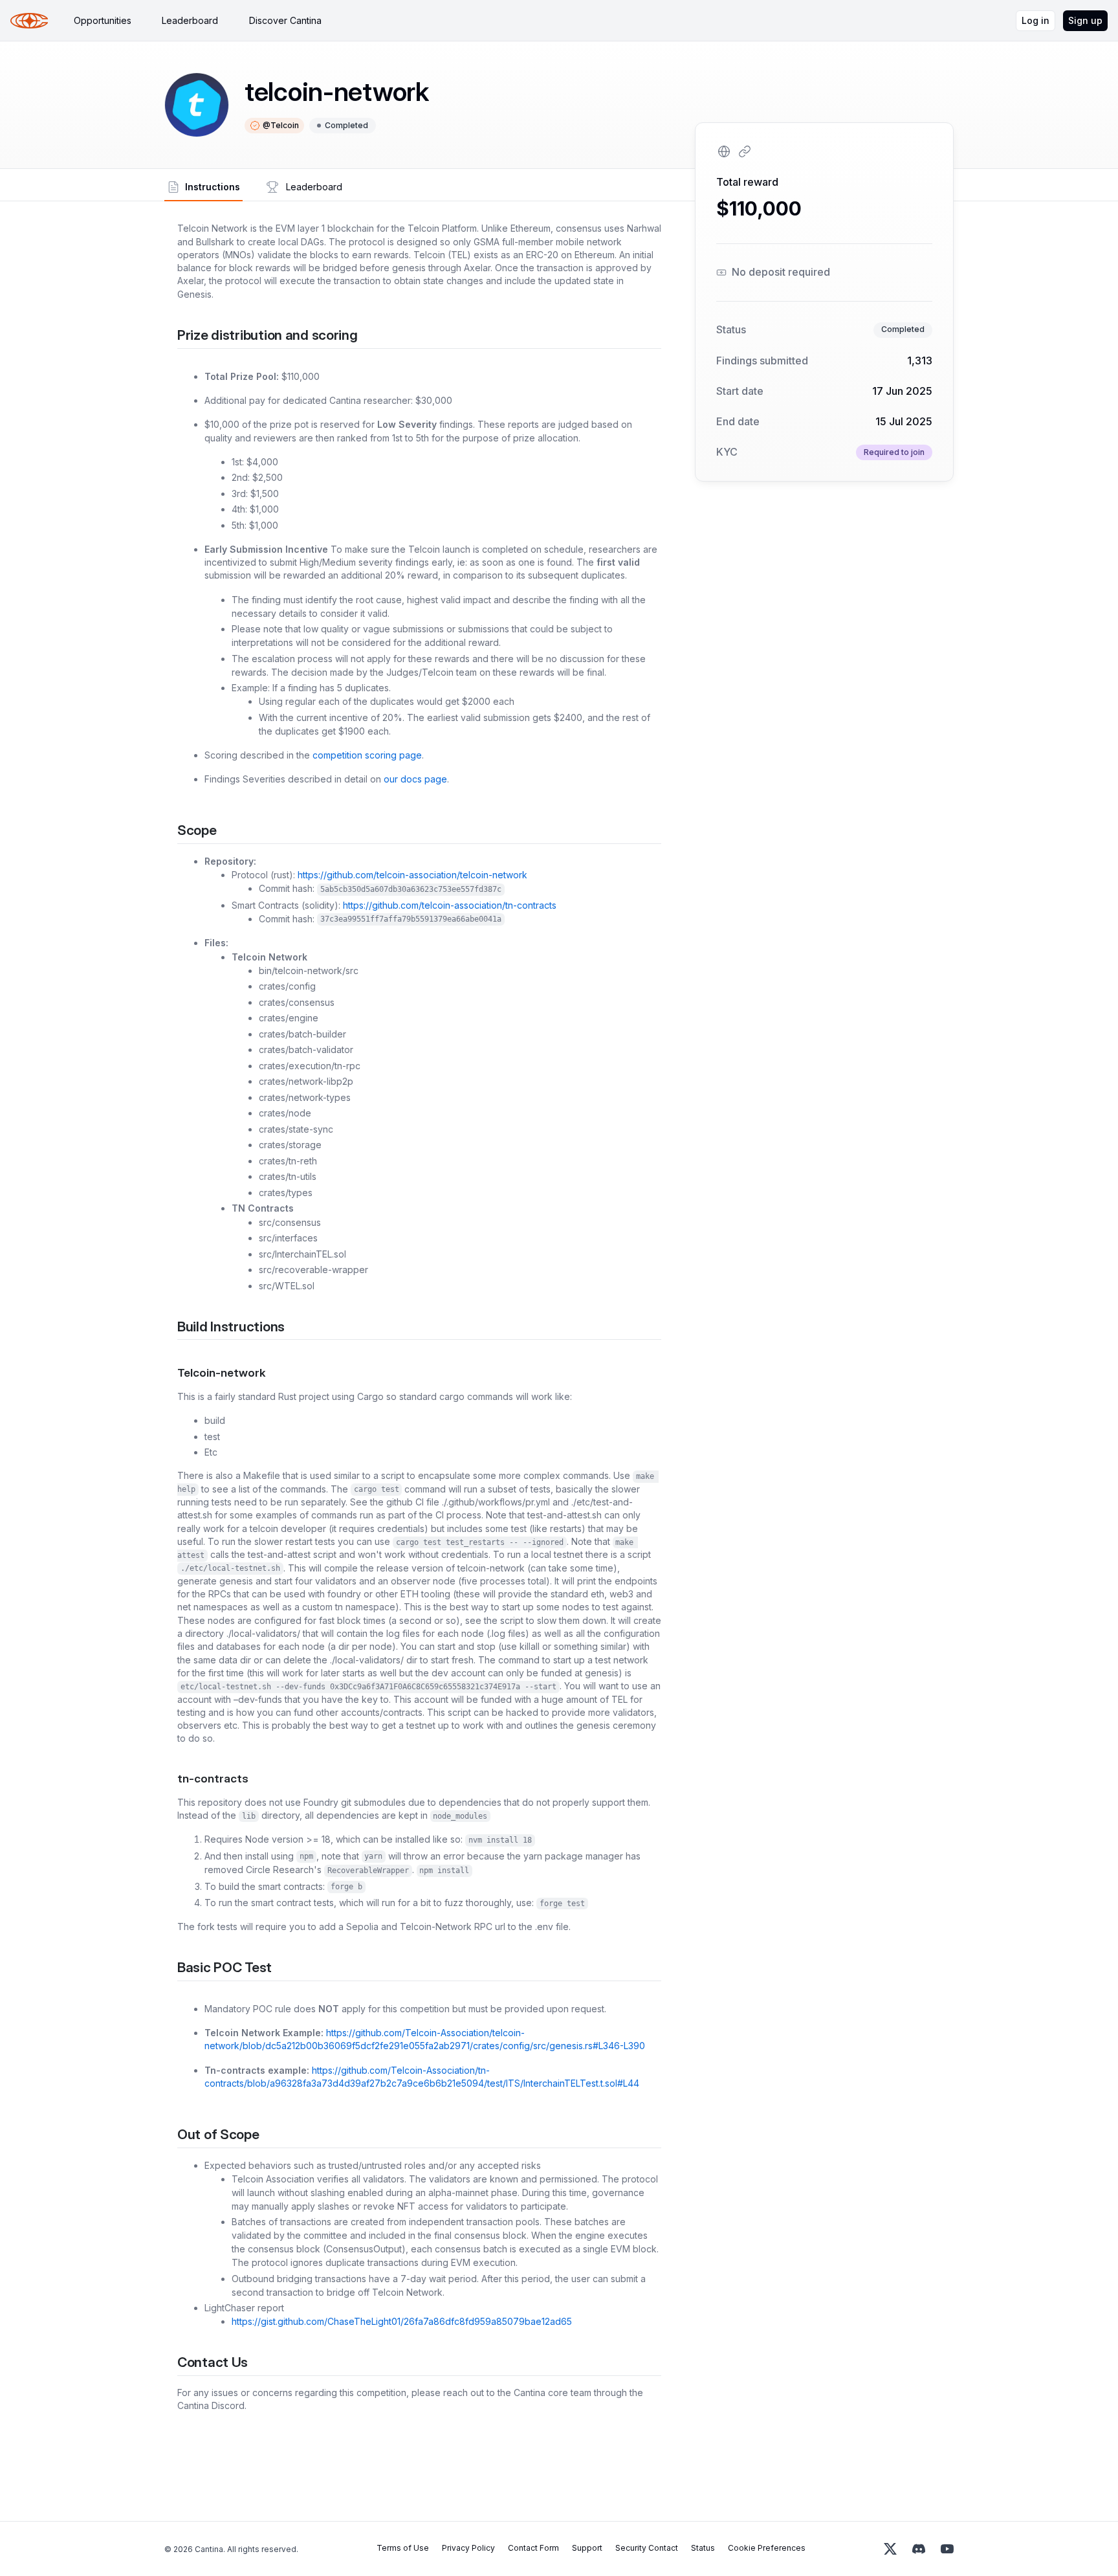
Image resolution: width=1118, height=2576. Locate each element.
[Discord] (919, 2549)
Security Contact (647, 2548)
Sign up (1085, 20)
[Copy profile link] (745, 151)
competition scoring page (367, 755)
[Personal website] (724, 151)
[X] (890, 2549)
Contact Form (533, 2548)
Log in (1036, 20)
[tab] (103, 21)
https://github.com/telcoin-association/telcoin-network (412, 875)
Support (587, 2548)
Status (703, 2548)
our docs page (415, 779)
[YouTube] (947, 2549)
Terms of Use (403, 2548)
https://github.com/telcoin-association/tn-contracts (450, 905)
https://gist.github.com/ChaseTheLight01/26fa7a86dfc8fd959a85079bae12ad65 (402, 2321)
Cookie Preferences (767, 2548)
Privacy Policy (468, 2548)
